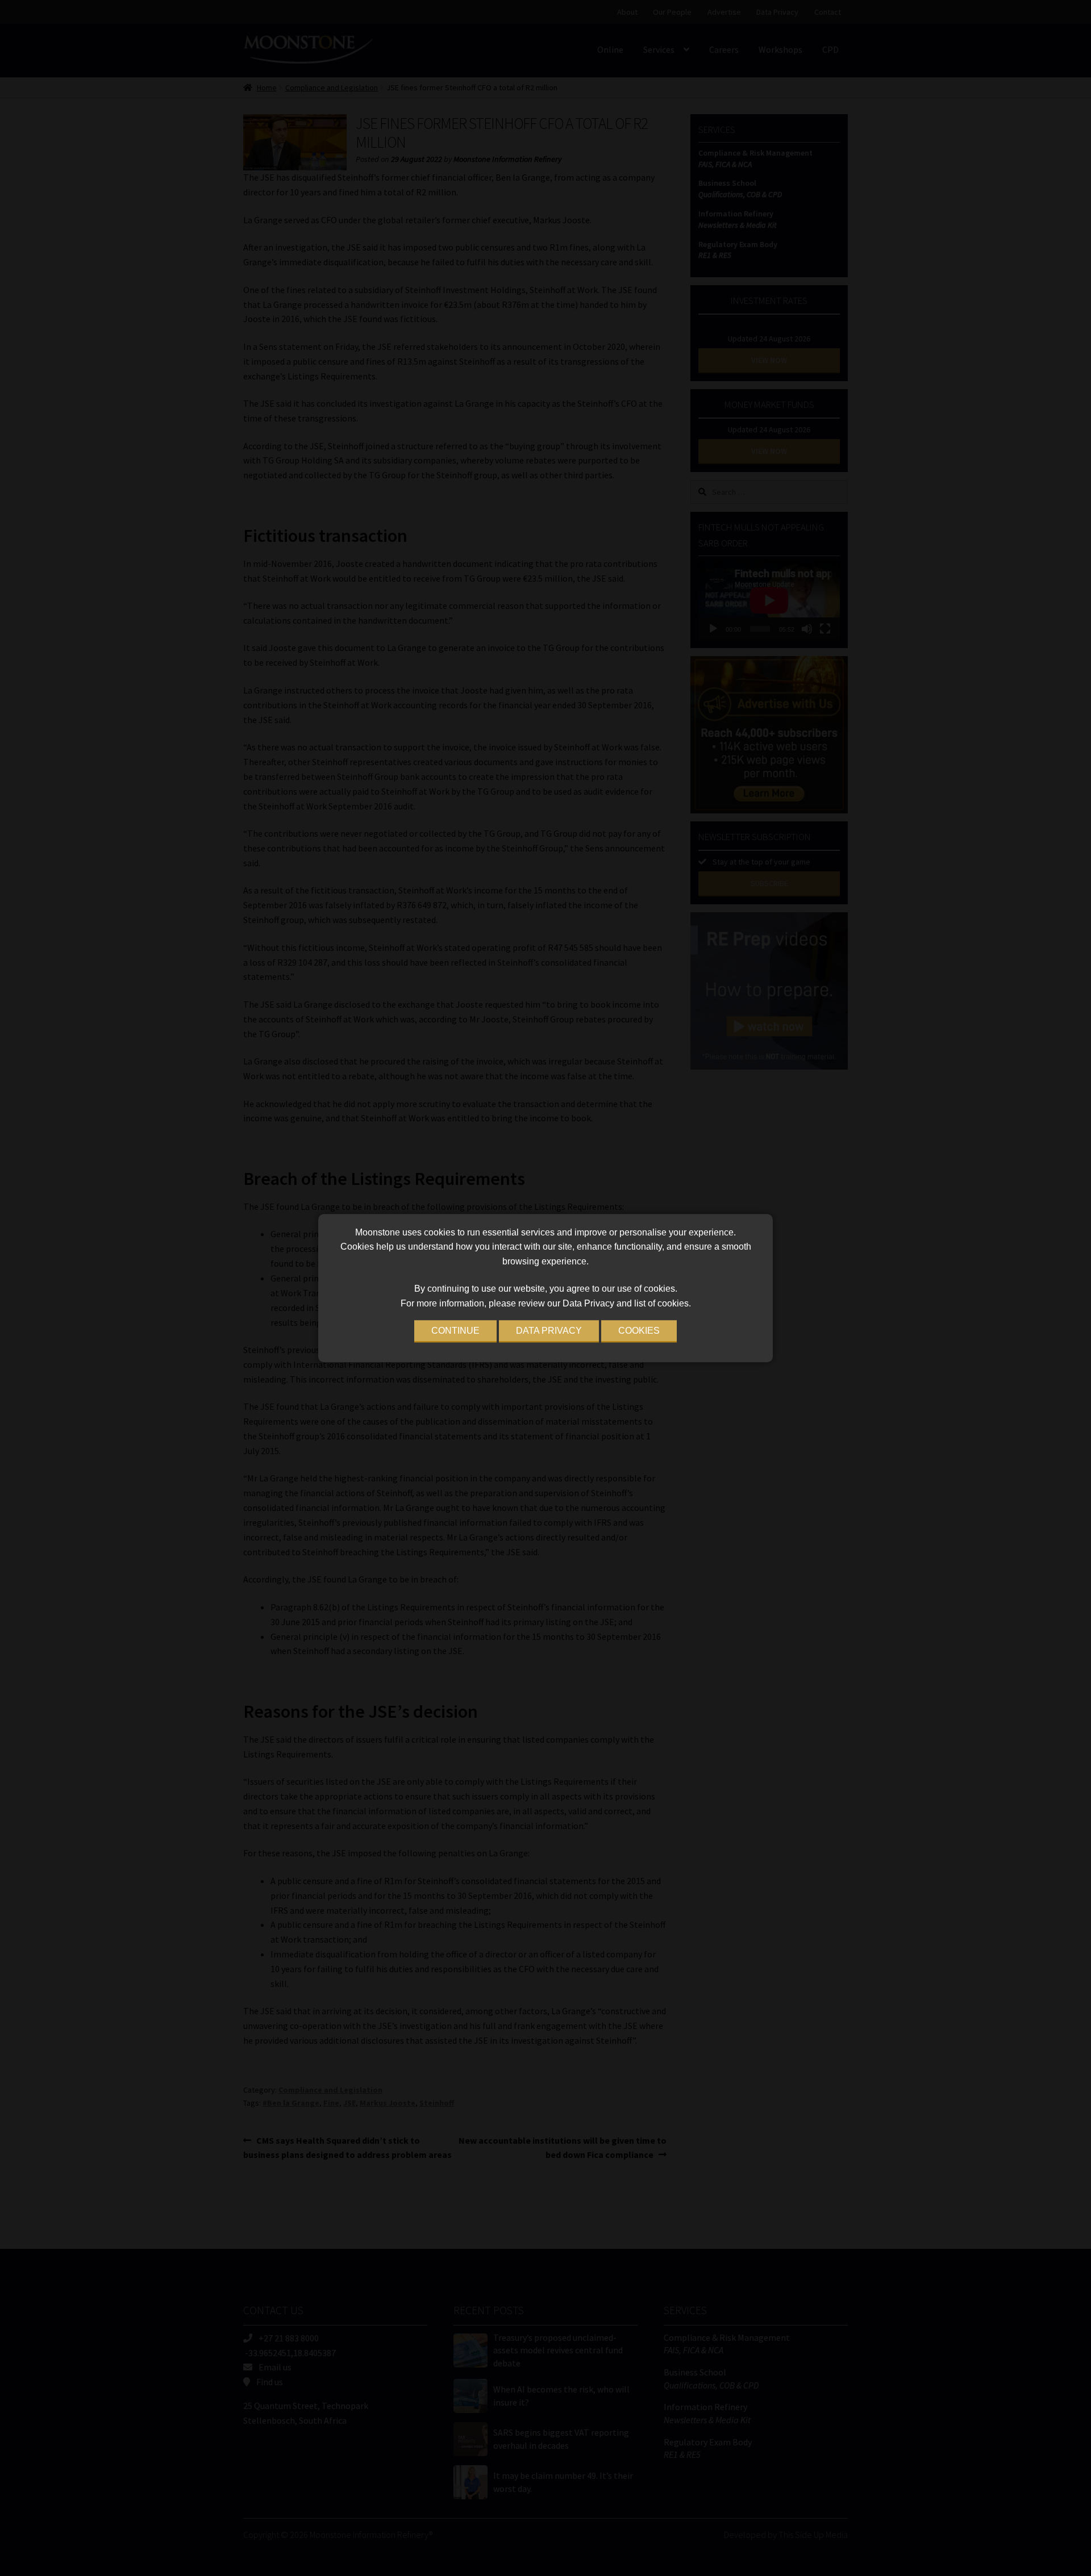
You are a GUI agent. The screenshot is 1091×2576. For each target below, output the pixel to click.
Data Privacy (549, 1331)
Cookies (639, 1331)
